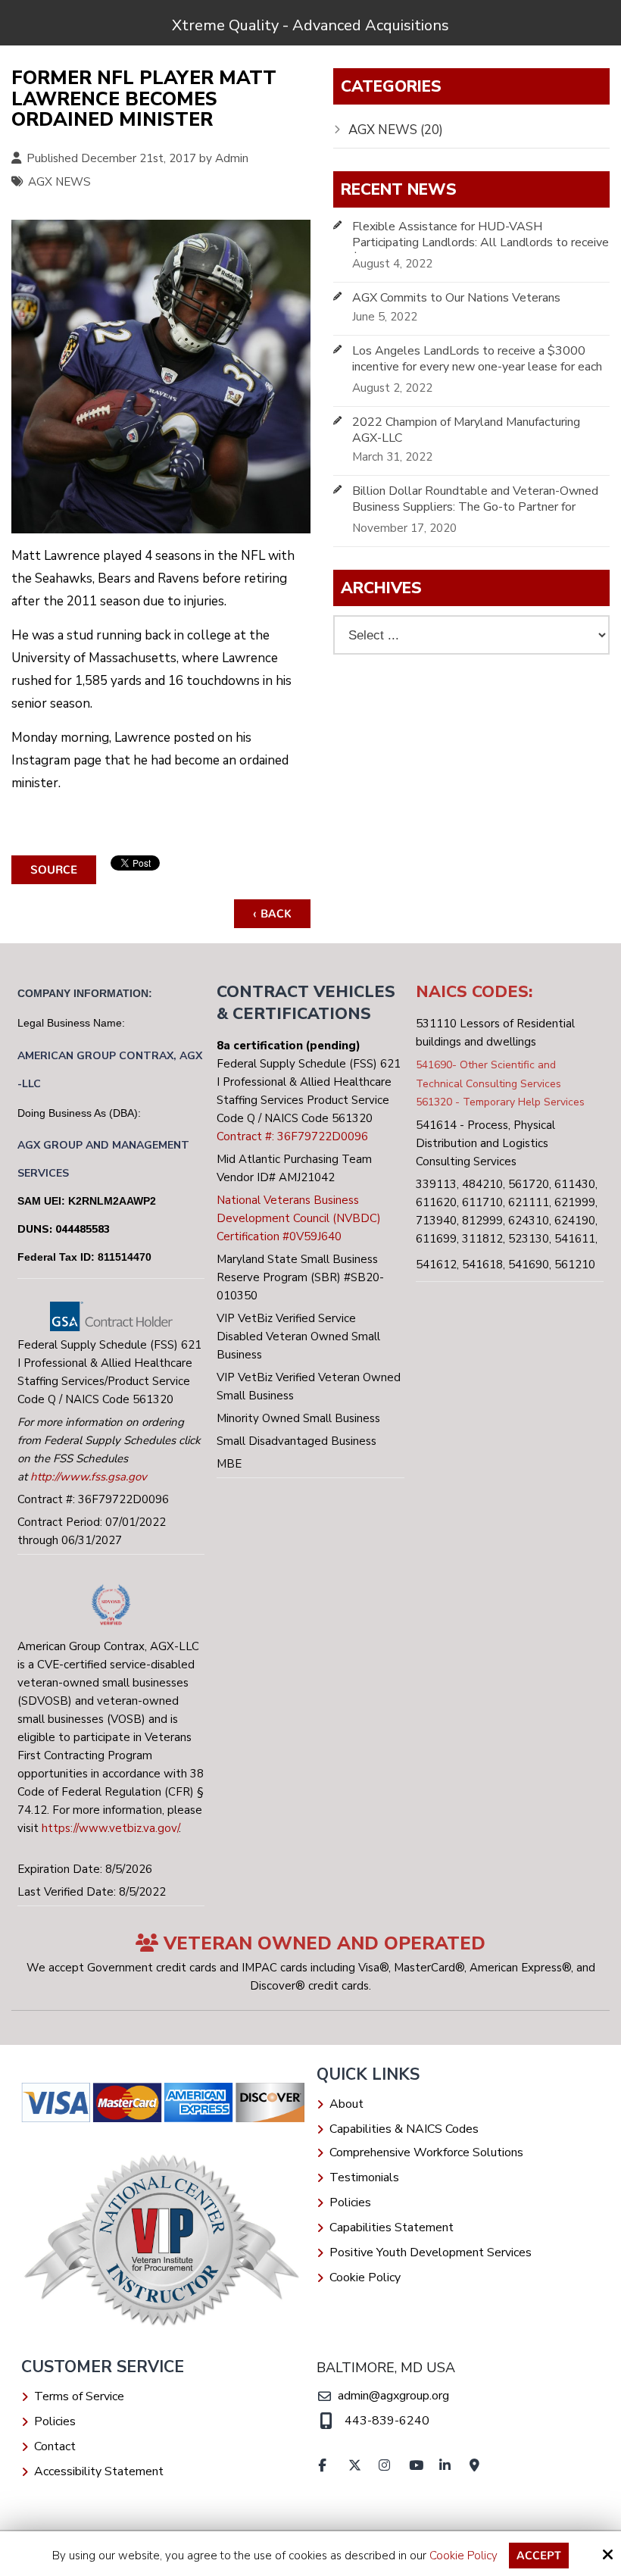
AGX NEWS (59, 182)
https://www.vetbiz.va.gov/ (110, 1828)
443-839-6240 (387, 2421)
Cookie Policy (463, 2556)
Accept (539, 2556)
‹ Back (272, 914)
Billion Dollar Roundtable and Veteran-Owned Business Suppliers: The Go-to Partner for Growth (475, 507)
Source (54, 870)
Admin (232, 158)
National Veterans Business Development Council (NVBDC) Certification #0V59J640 (299, 1218)
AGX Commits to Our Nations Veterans (456, 298)
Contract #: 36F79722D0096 (292, 1136)
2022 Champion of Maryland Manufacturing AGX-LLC (466, 430)
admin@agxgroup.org (393, 2396)
